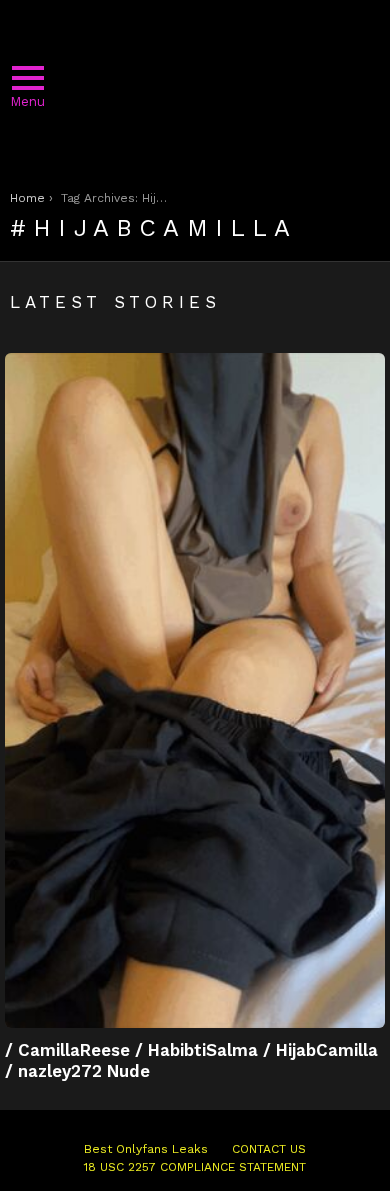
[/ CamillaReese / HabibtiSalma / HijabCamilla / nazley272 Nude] (195, 690)
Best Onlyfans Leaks (146, 1149)
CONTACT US (269, 1149)
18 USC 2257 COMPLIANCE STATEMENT (195, 1167)
